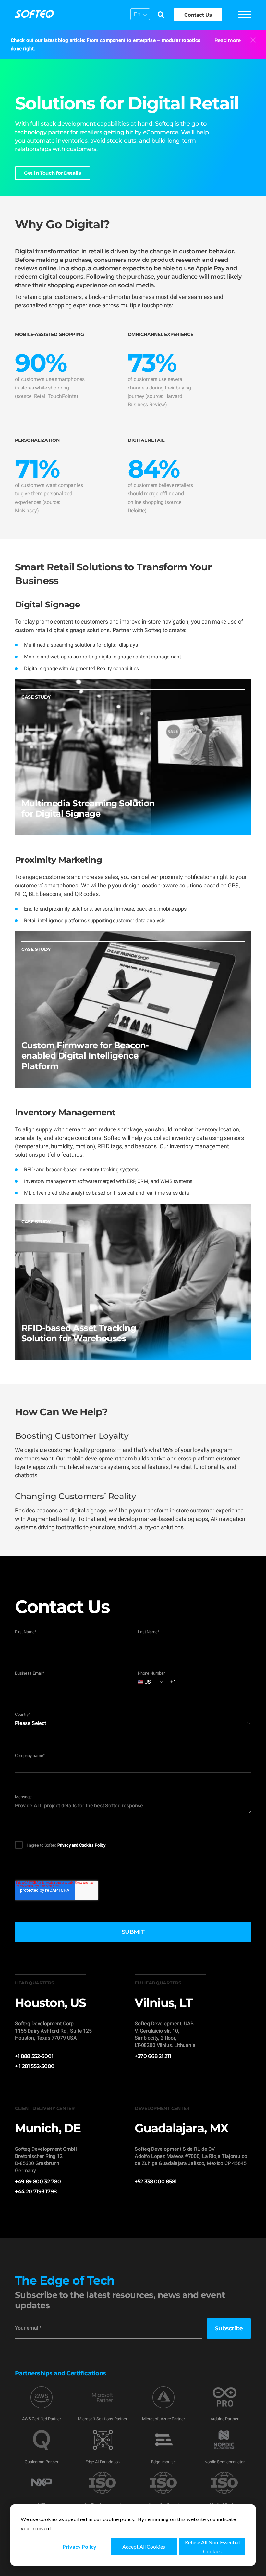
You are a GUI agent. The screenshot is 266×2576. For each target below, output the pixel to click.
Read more (228, 40)
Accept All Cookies (144, 2547)
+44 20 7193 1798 (36, 2192)
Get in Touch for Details (53, 173)
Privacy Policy (79, 2547)
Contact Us (198, 15)
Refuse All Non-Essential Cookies (212, 2547)
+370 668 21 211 (153, 2056)
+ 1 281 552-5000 (35, 2066)
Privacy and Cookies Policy (82, 1845)
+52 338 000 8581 (156, 2181)
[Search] (161, 15)
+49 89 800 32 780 (38, 2181)
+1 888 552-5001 (34, 2056)
